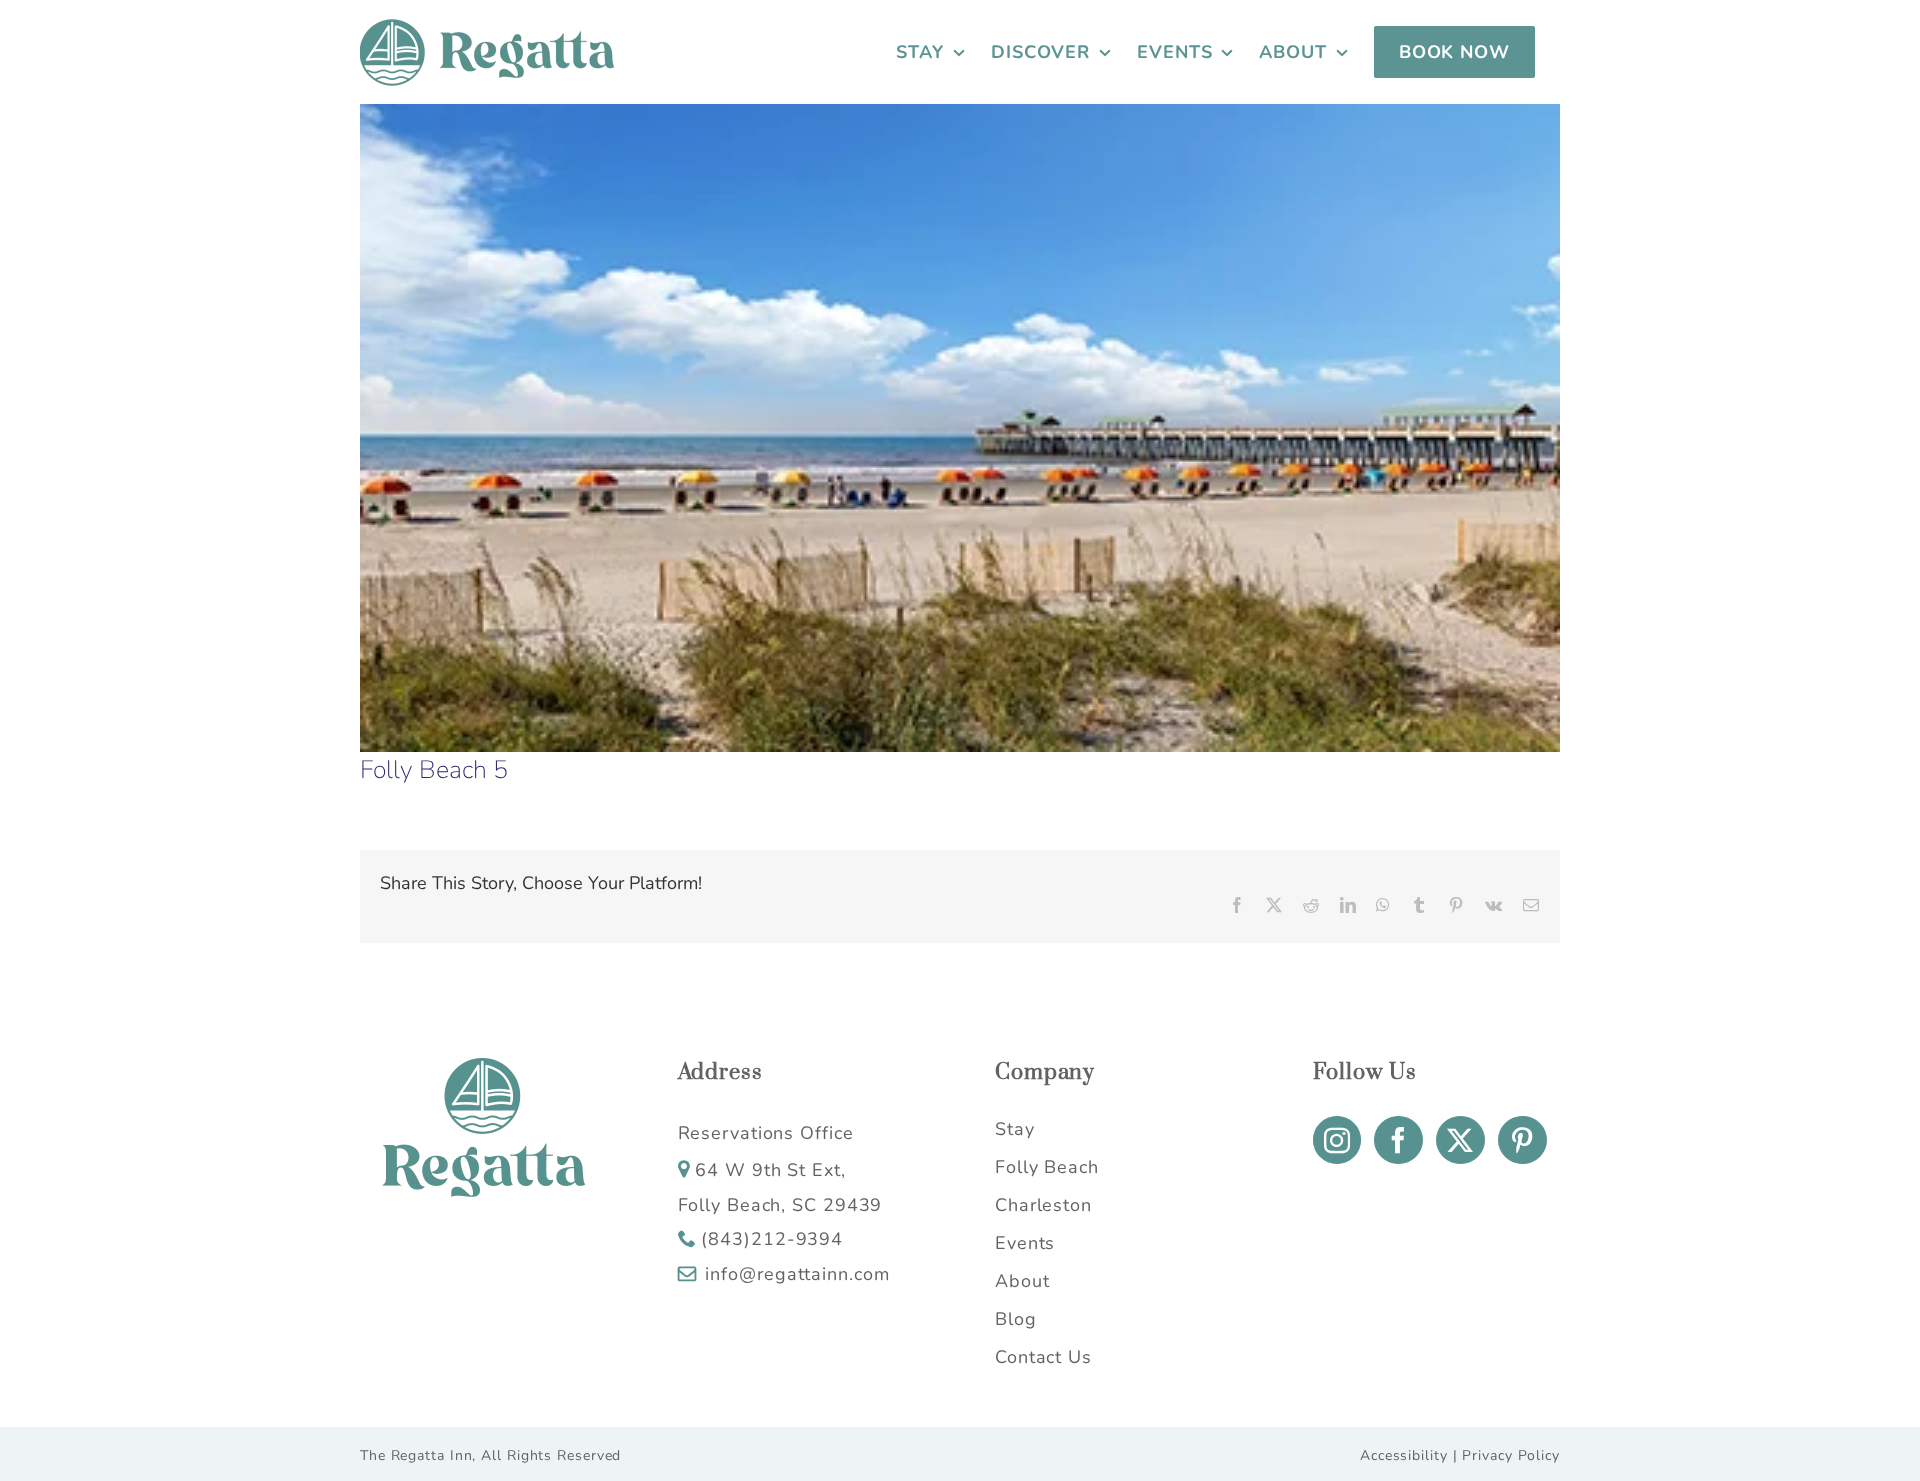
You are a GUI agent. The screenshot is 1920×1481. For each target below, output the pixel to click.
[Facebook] (1398, 1140)
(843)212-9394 (772, 1239)
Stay (1015, 1129)
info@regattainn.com (797, 1274)
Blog (1016, 1319)
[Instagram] (1337, 1140)
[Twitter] (1460, 1140)
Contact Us (1043, 1357)
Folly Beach (1047, 1167)
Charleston (1043, 1205)
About (1022, 1281)
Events (1025, 1243)
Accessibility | (1409, 1455)
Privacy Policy (1511, 1455)
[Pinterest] (1522, 1140)
